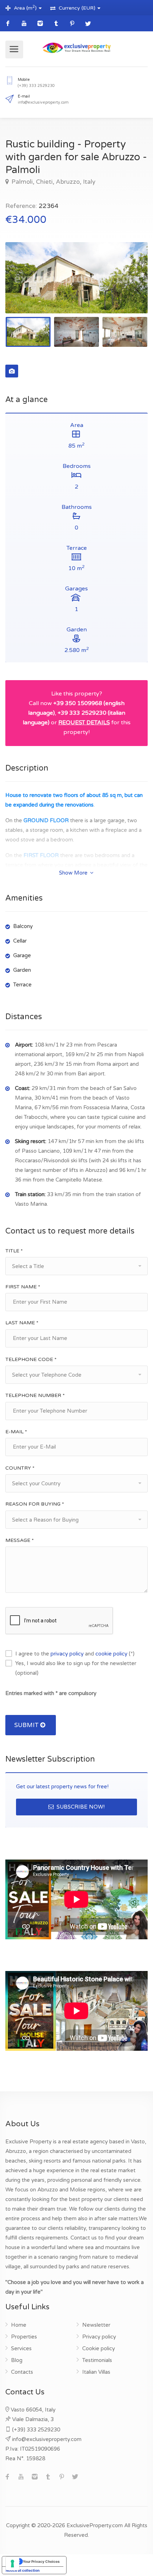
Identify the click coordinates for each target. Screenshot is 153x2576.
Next (127, 287)
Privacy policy (99, 2337)
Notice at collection (23, 2570)
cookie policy (111, 1654)
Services (21, 2348)
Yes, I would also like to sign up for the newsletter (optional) (76, 1668)
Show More (74, 873)
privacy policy (67, 1654)
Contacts (22, 2372)
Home (19, 2325)
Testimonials (97, 2360)
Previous (26, 287)
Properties (24, 2337)
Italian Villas (96, 2372)
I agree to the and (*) (75, 1654)
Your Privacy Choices (41, 2561)
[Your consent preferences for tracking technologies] (12, 2564)
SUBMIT (27, 1725)
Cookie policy (99, 2348)
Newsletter (96, 2325)
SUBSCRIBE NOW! (80, 1807)
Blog (17, 2360)
